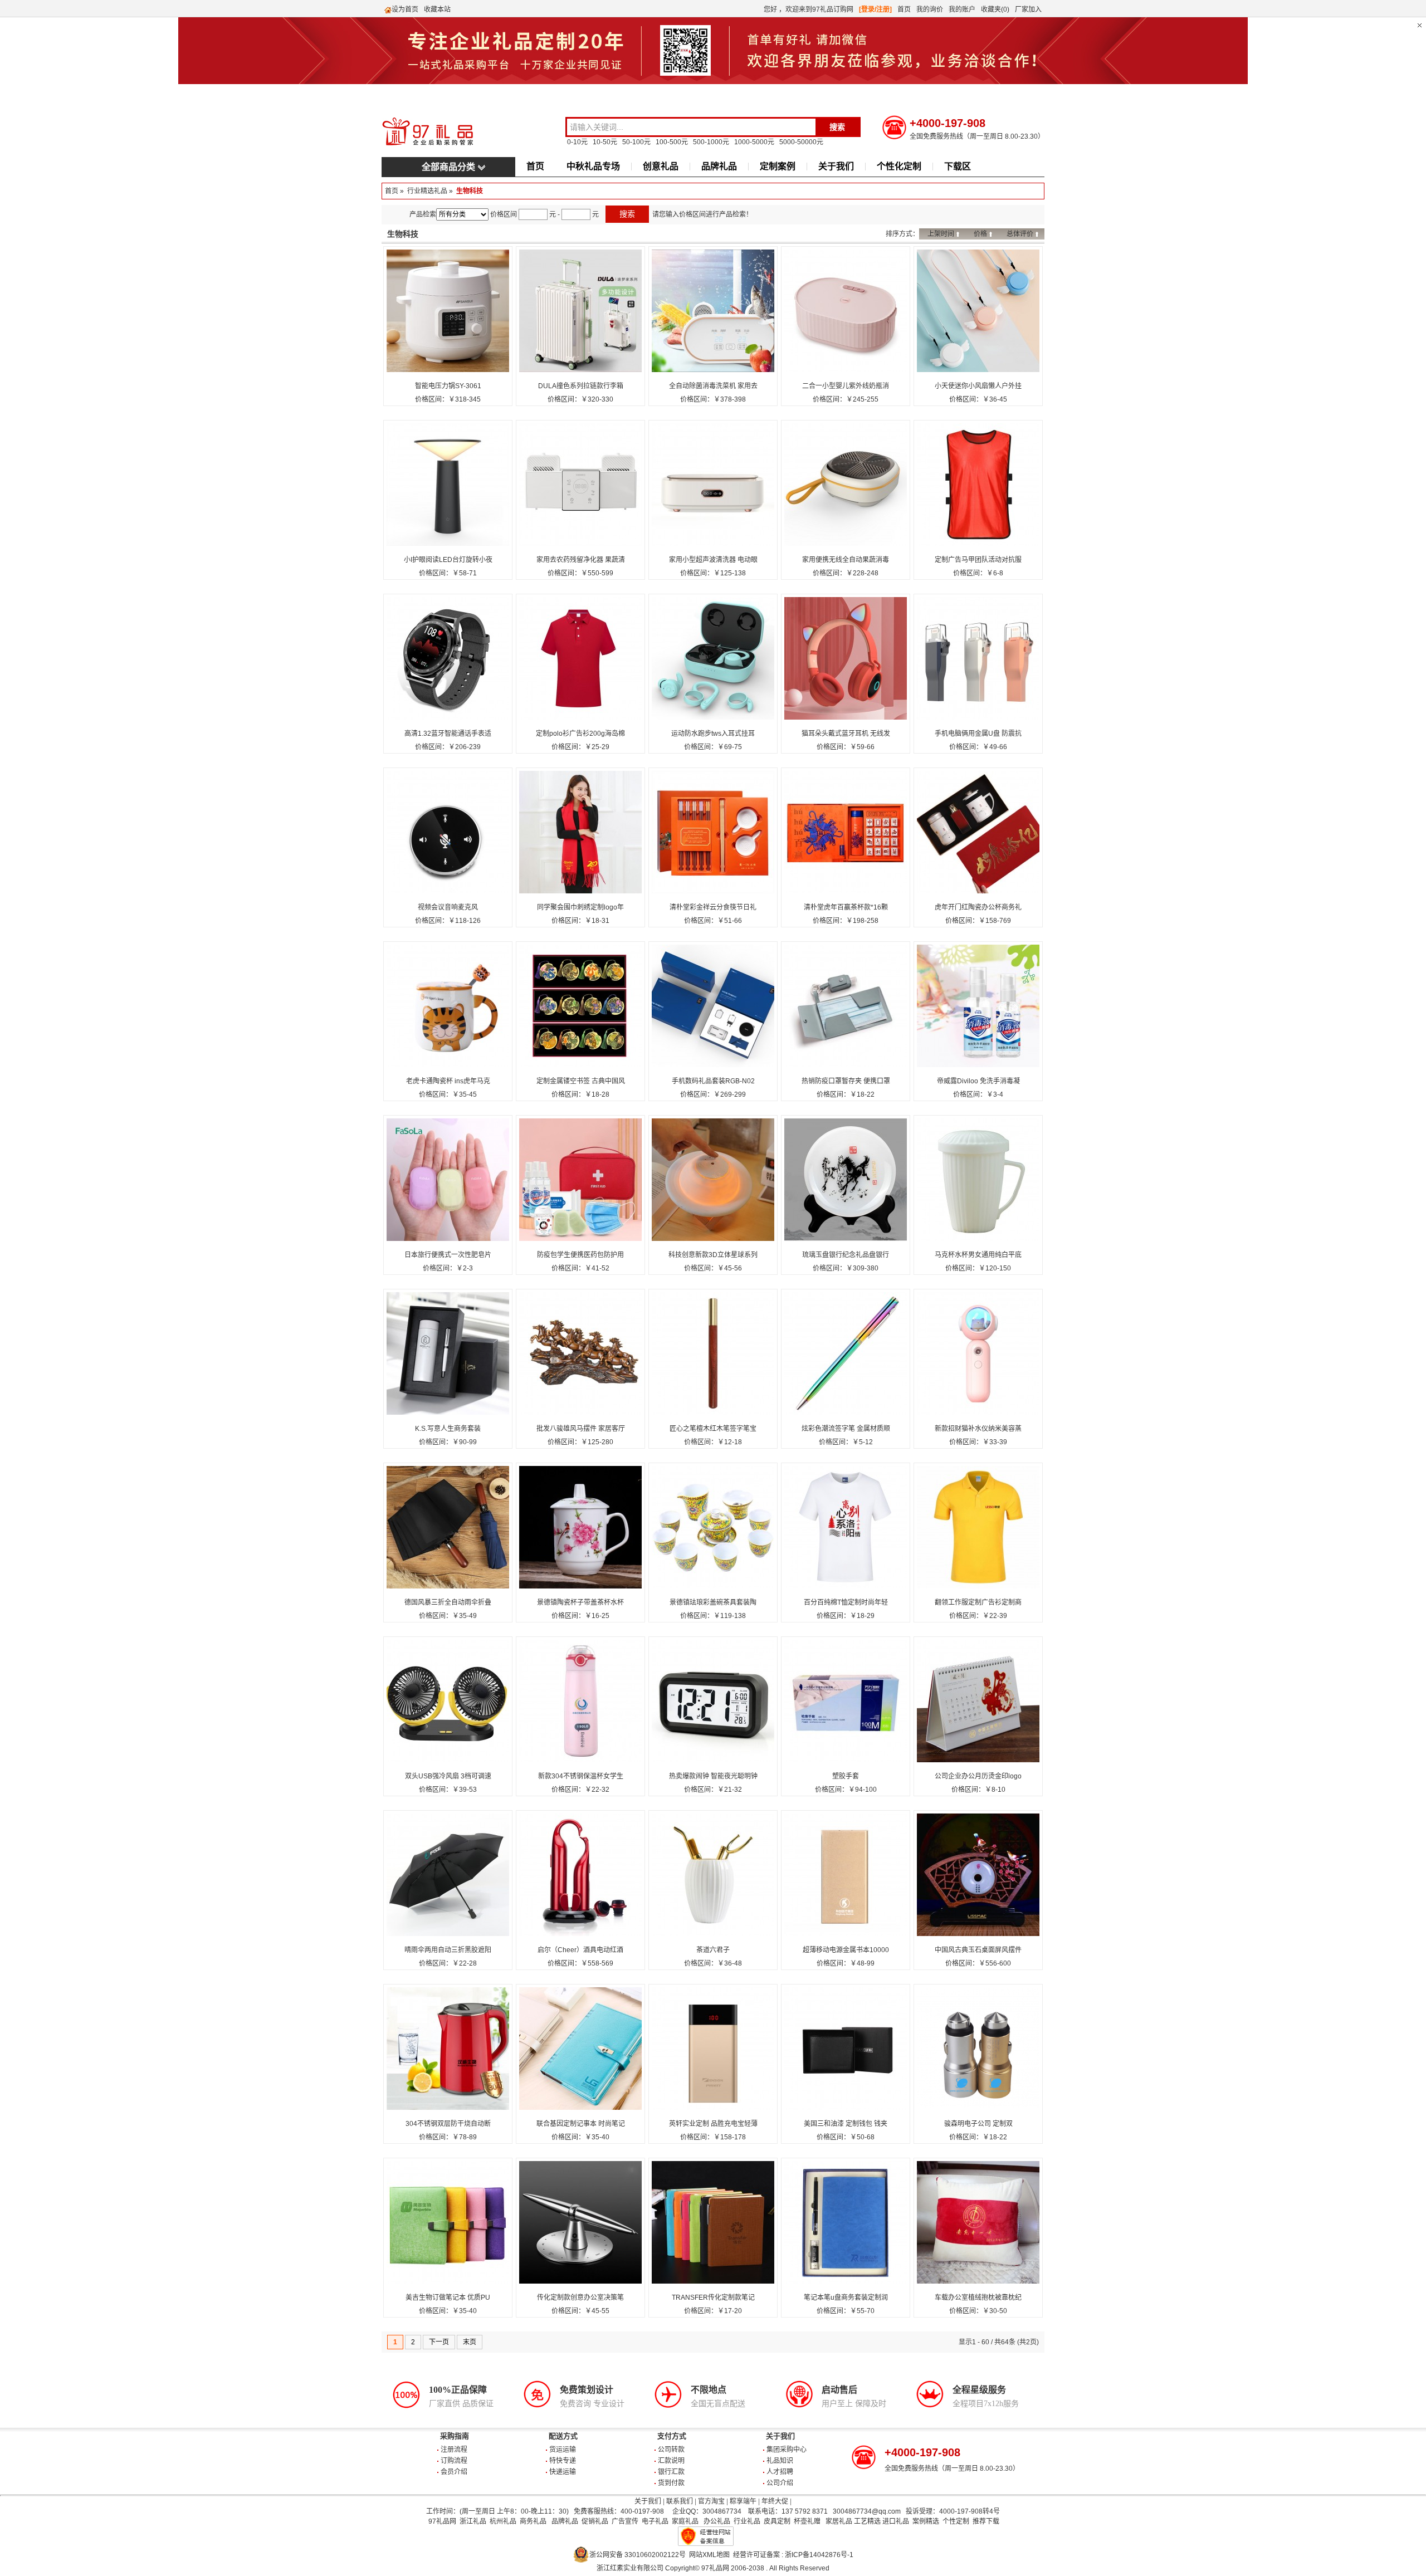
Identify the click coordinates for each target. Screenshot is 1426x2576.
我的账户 (962, 9)
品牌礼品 (719, 166)
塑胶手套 (846, 1776)
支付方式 (672, 2436)
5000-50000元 (801, 142)
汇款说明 (671, 2461)
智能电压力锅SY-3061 (448, 386)
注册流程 (454, 2450)
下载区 (958, 166)
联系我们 (680, 2501)
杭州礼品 (503, 2521)
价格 (980, 234)
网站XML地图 (709, 2555)
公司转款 (671, 2450)
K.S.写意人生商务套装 (448, 1429)
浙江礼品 (473, 2521)
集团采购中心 (787, 2450)
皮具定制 (777, 2521)
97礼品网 (442, 2521)
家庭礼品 (685, 2521)
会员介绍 (454, 2472)
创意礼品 (661, 166)
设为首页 (405, 9)
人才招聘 (780, 2472)
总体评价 (1020, 234)
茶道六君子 (713, 1950)
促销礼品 (595, 2521)
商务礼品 (533, 2521)
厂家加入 (1028, 9)
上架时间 (941, 234)
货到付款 (671, 2483)
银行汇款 (671, 2472)
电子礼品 (655, 2521)
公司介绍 (780, 2483)
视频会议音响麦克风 (448, 907)
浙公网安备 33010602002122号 (638, 2555)
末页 (470, 2342)
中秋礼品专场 (593, 166)
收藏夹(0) (995, 9)
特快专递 (563, 2461)
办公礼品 (717, 2521)
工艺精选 (867, 2521)
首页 (904, 9)
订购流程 (454, 2461)
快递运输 (563, 2472)
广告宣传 (625, 2521)
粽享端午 (743, 2501)
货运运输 (563, 2450)
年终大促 (775, 2501)
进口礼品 (896, 2521)
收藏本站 (437, 9)
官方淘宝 (711, 2501)
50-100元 (636, 142)
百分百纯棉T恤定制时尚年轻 (846, 1602)
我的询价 (930, 9)
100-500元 (672, 142)
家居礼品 (839, 2521)
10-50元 (605, 142)
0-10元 (577, 142)
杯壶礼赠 (807, 2521)
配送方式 (563, 2436)
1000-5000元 (754, 142)
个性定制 (956, 2521)
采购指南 (455, 2436)
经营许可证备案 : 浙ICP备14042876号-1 (793, 2555)
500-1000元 (711, 142)
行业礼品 (747, 2521)
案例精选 (926, 2521)
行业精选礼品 (427, 191)
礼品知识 (780, 2461)
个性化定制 (899, 166)
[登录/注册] (875, 9)
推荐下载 (986, 2521)
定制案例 (778, 166)
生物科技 (470, 191)
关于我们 (836, 166)
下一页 (439, 2342)
